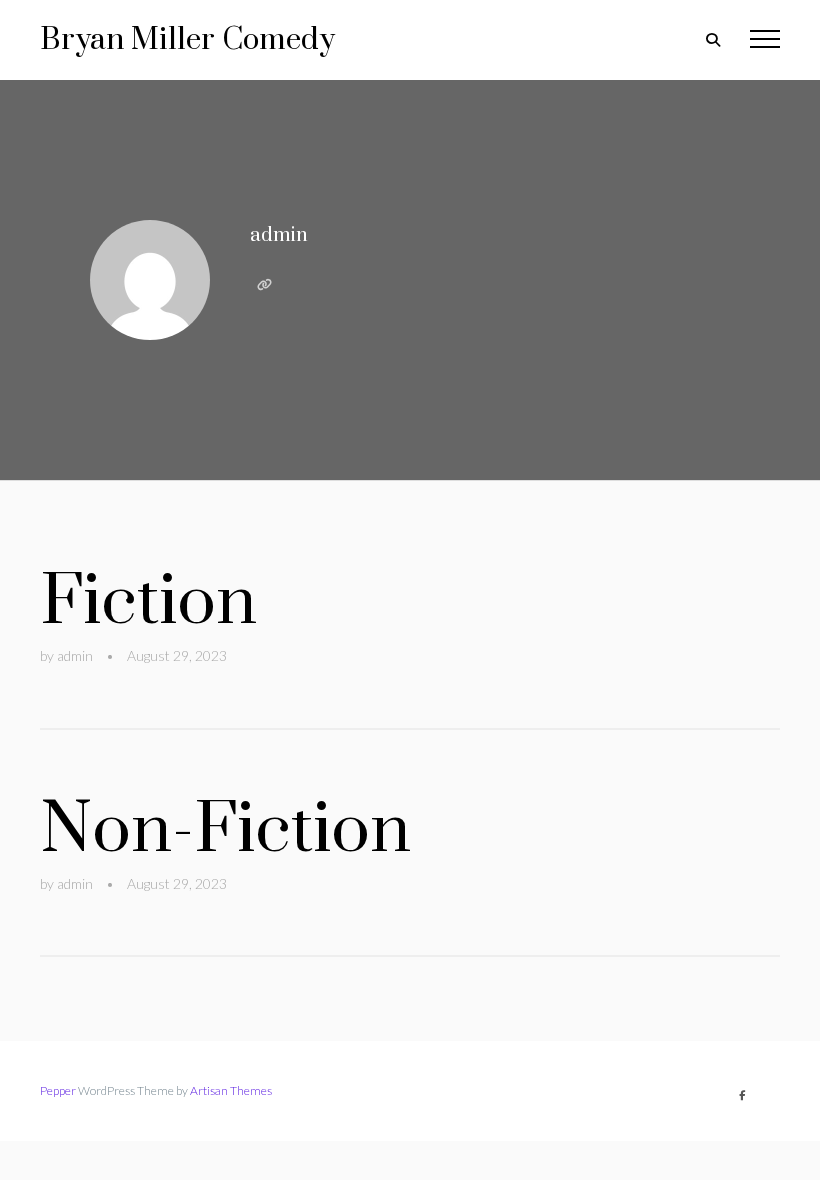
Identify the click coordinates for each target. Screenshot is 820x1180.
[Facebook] (742, 1095)
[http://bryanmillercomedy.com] (264, 285)
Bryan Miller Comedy (187, 40)
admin (279, 235)
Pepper (58, 1090)
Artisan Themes (231, 1090)
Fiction (148, 602)
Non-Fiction (225, 830)
